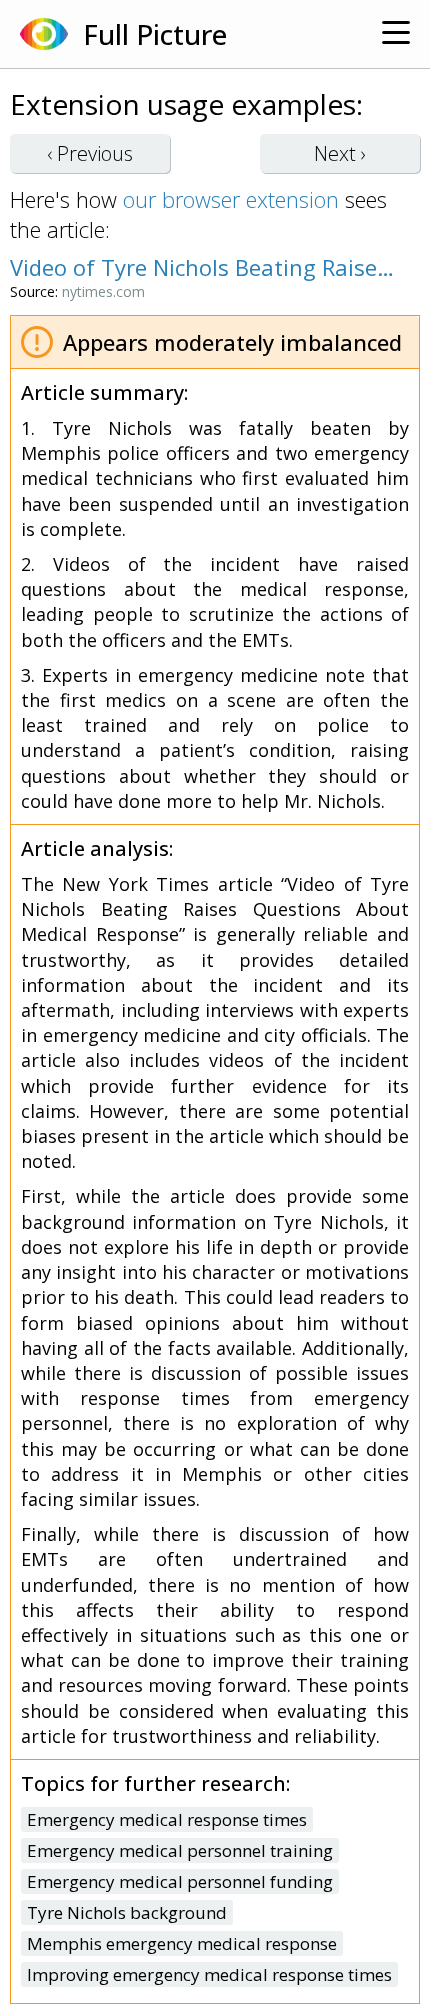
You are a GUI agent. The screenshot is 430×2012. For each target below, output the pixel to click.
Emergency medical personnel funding (180, 1881)
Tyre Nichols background (127, 1912)
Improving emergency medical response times (209, 1974)
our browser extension (231, 199)
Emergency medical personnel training (180, 1850)
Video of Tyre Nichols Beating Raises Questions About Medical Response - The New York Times (205, 267)
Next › (340, 153)
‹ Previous (90, 153)
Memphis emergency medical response (182, 1943)
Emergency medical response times (167, 1819)
